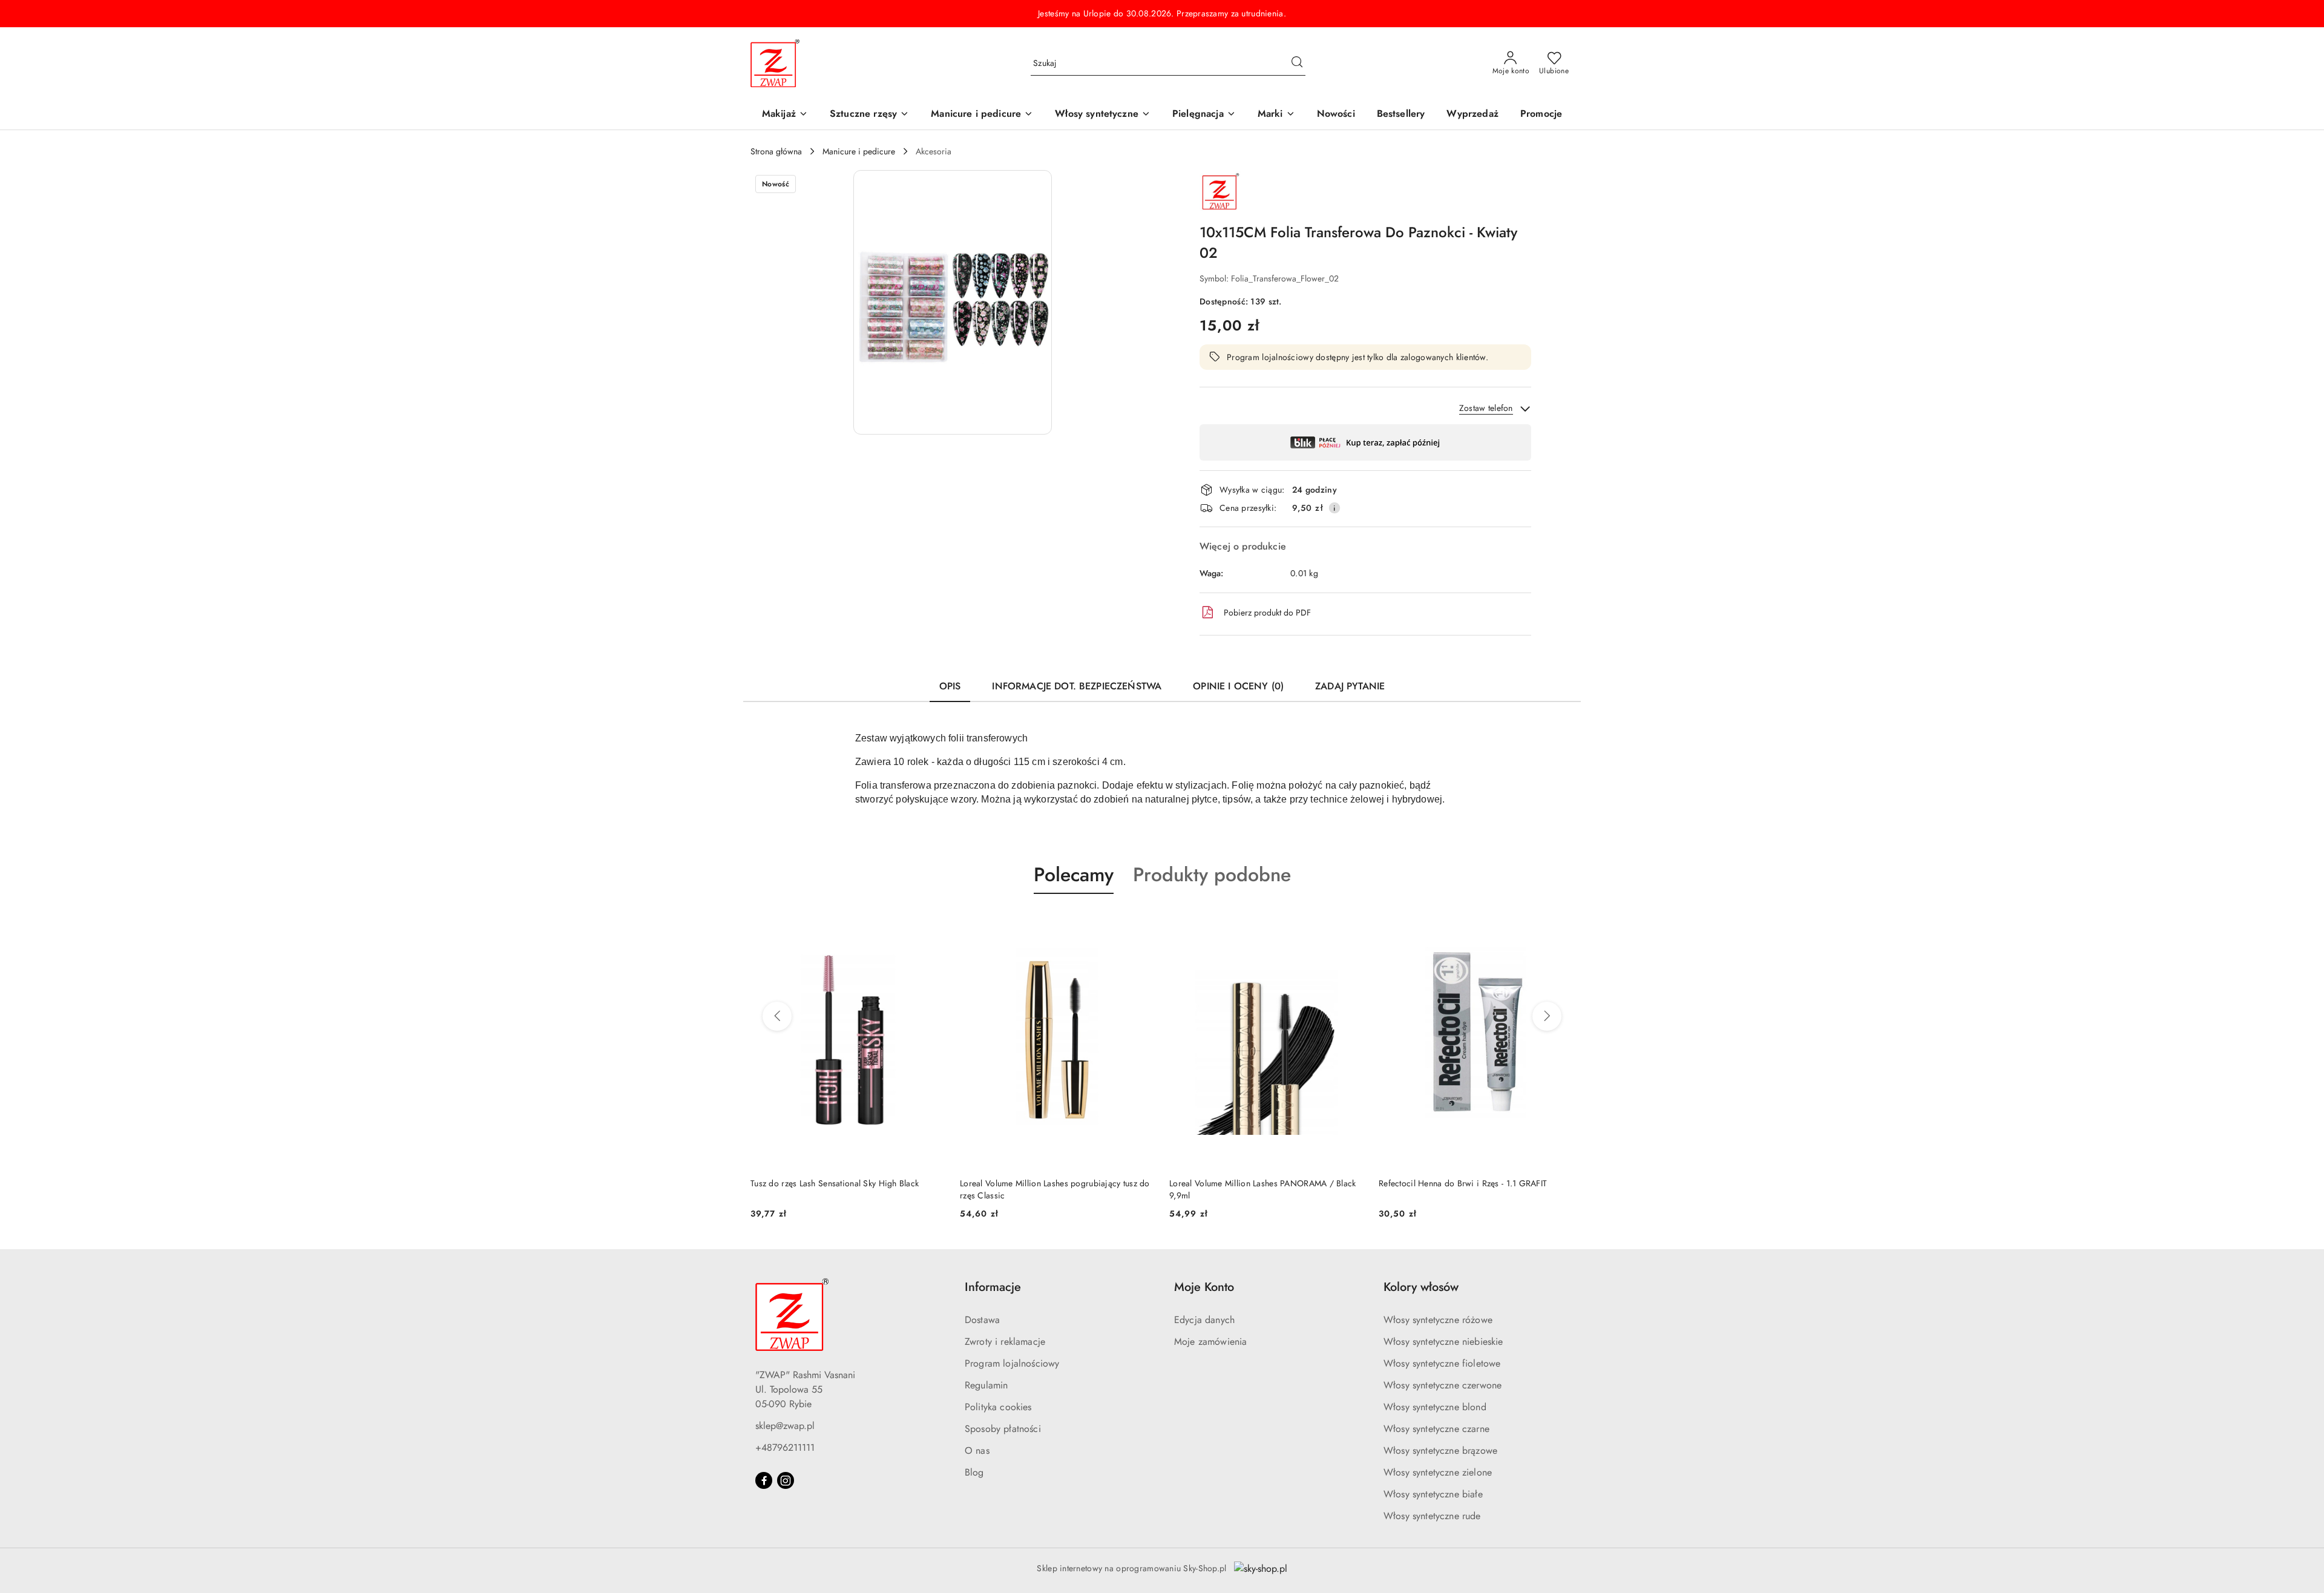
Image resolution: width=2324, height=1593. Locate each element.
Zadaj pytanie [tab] (1350, 686)
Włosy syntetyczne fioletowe (1442, 1363)
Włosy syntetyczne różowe (1438, 1320)
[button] (1276, 115)
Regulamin (986, 1385)
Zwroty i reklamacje (1005, 1342)
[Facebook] (764, 1480)
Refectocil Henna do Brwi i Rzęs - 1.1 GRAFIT (1463, 1183)
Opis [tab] (950, 686)
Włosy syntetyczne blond (1435, 1407)
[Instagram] (786, 1480)
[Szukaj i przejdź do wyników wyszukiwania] (1297, 64)
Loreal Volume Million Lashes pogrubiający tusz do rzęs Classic (1055, 1189)
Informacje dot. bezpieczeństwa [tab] (1077, 686)
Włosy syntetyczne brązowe (1440, 1450)
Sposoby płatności (1003, 1429)
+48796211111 (785, 1447)
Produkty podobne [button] (1212, 875)
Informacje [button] (993, 1287)
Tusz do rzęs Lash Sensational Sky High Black (835, 1183)
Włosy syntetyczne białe (1433, 1494)
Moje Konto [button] (1204, 1287)
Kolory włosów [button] (1421, 1287)
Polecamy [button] (1074, 875)
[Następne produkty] (1547, 1016)
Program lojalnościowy (1012, 1363)
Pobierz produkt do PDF (1267, 613)
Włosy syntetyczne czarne (1436, 1429)
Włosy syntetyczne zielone (1438, 1472)
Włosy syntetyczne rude (1432, 1516)
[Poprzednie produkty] (777, 1016)
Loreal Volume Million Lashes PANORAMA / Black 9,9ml (1263, 1189)
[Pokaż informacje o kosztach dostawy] (1334, 508)
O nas (977, 1450)
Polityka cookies (998, 1407)
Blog (974, 1472)
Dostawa (982, 1320)
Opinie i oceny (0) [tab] (1238, 686)
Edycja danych (1204, 1320)
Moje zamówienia (1210, 1342)
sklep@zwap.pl (785, 1426)
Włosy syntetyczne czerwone (1443, 1385)
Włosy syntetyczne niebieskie (1443, 1342)
